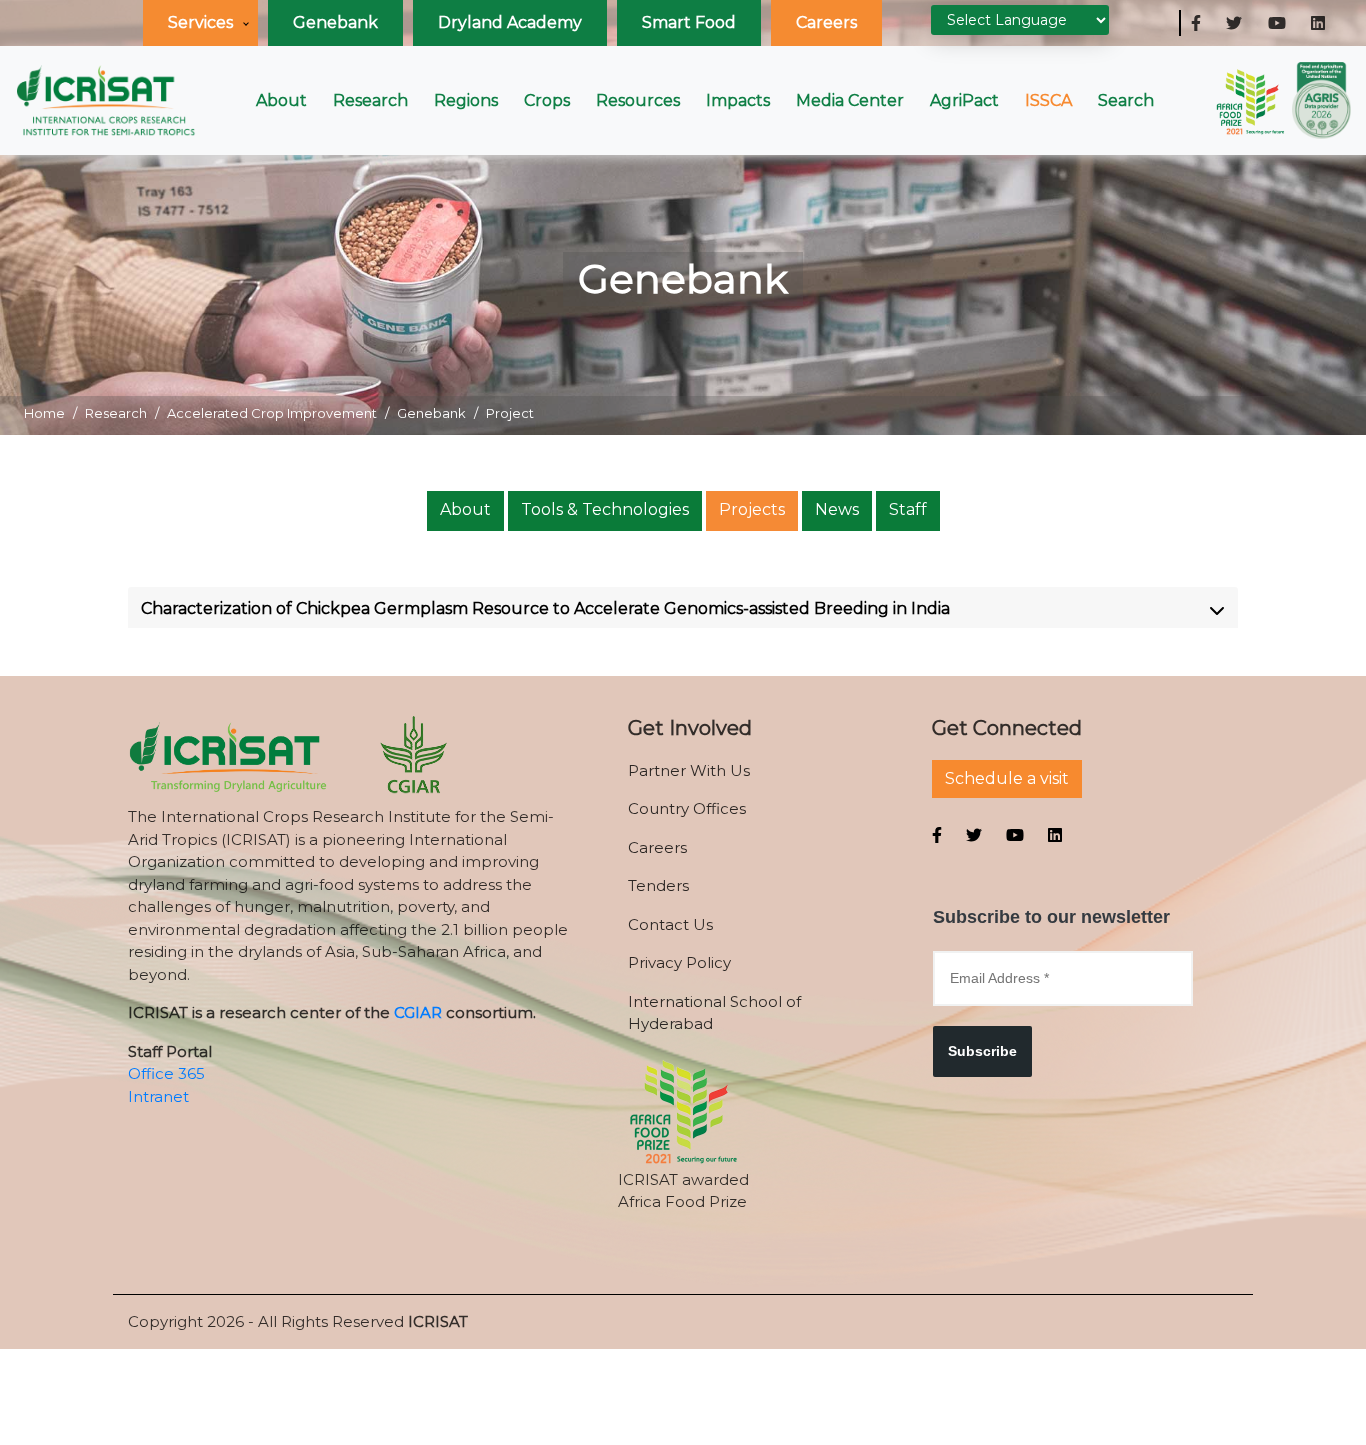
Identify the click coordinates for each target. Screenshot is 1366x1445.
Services (200, 22)
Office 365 (166, 1073)
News (837, 509)
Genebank (335, 22)
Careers (826, 22)
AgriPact (964, 100)
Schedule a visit (1007, 778)
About (281, 100)
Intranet (158, 1096)
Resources (638, 100)
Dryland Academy (510, 22)
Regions (466, 100)
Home (44, 413)
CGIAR (418, 1012)
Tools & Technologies (605, 509)
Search (1126, 100)
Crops (547, 100)
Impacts (738, 100)
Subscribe (982, 1051)
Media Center (850, 100)
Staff (908, 509)
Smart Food (689, 22)
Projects (752, 509)
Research (370, 100)
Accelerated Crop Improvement (272, 413)
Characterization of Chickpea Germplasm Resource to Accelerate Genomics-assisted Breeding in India (545, 608)
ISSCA (1048, 100)
